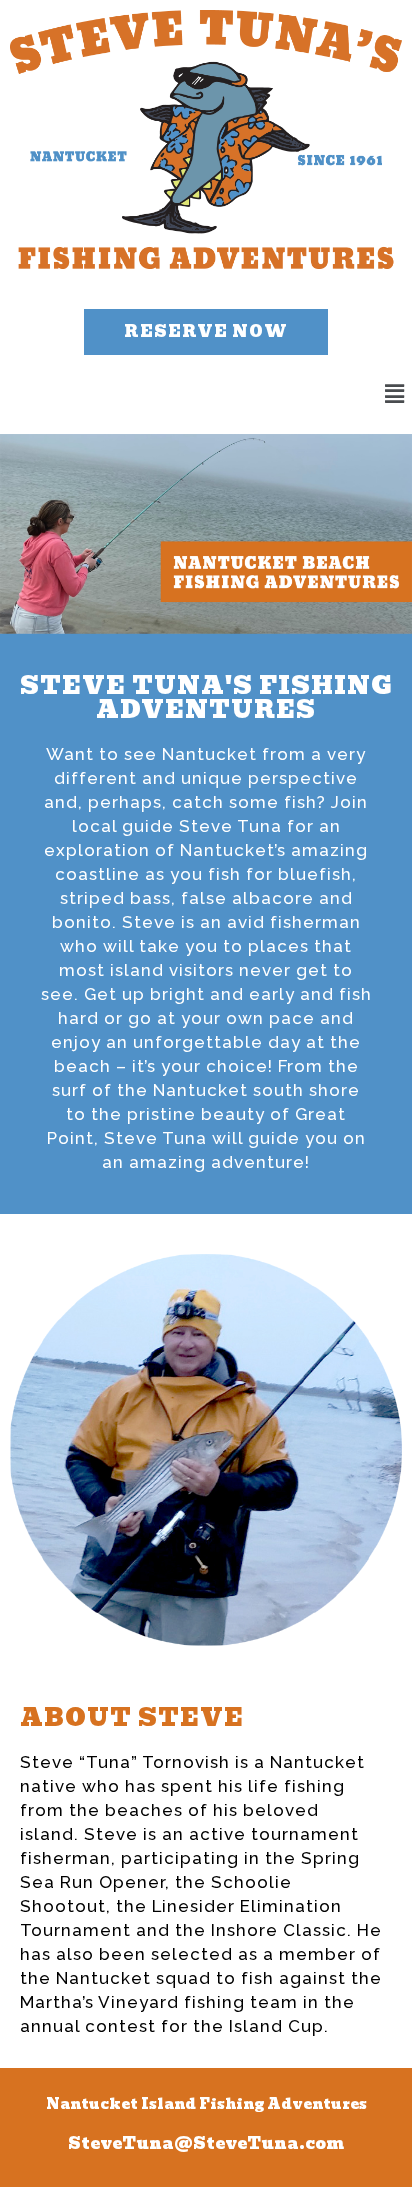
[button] (206, 332)
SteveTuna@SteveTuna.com (206, 2143)
